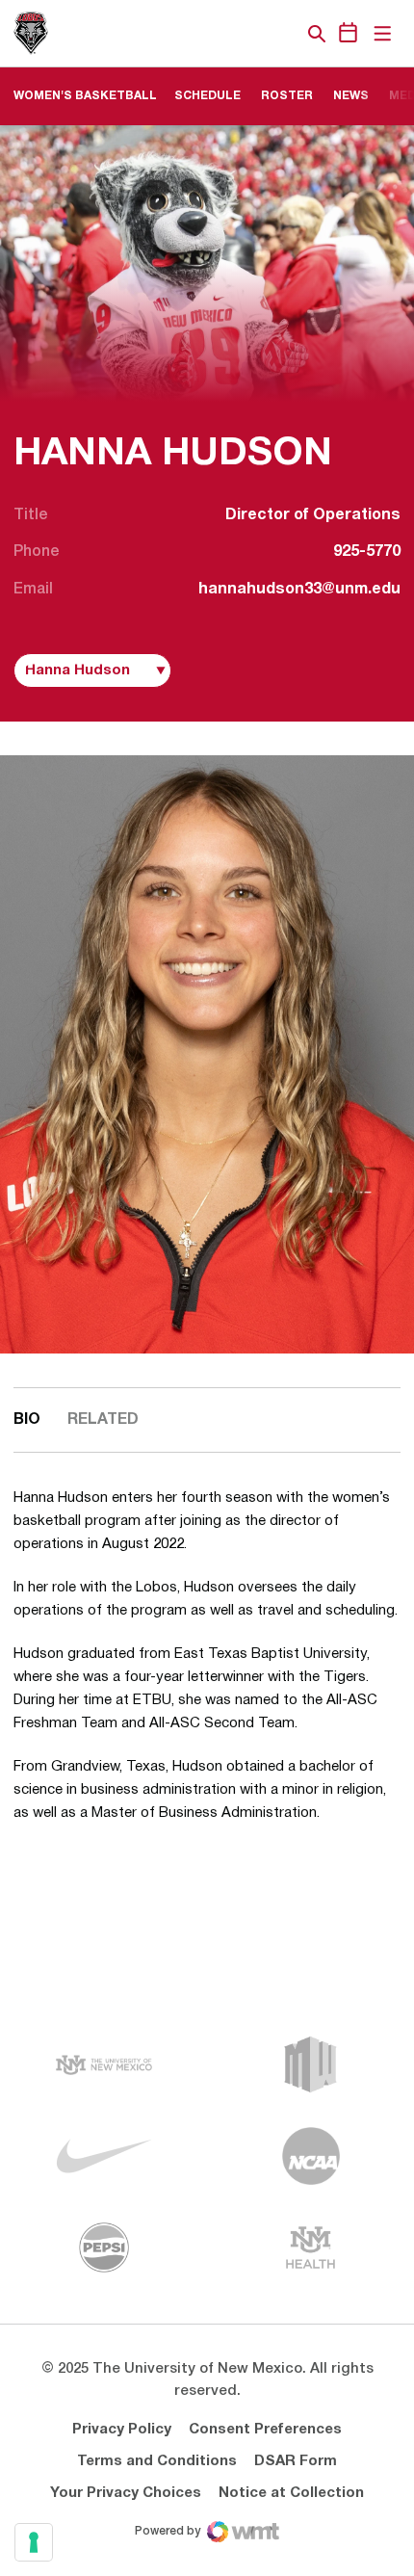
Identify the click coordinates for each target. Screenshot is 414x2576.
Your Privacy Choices (126, 2493)
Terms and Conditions (157, 2461)
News (351, 96)
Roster (287, 96)
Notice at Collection (291, 2493)
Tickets (250, 34)
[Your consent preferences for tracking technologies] (34, 2542)
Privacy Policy (122, 2430)
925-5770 (367, 552)
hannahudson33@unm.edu (299, 590)
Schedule (207, 96)
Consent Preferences (265, 2430)
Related (103, 1420)
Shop (284, 34)
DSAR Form (296, 2461)
